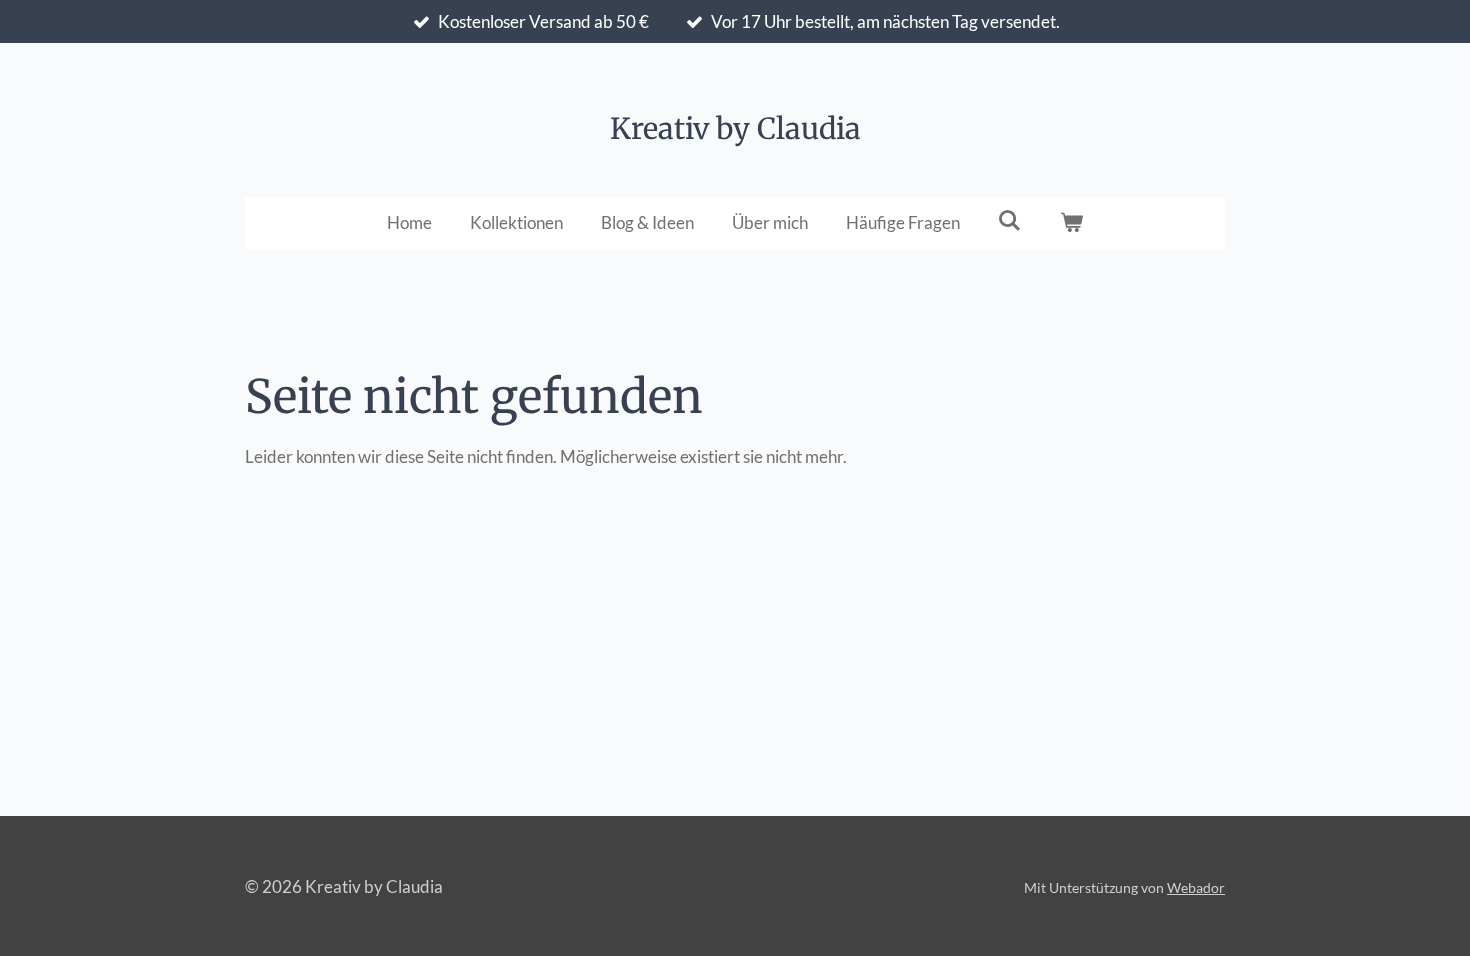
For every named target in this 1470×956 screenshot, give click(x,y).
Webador (1196, 887)
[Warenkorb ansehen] (1072, 223)
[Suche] (1010, 220)
